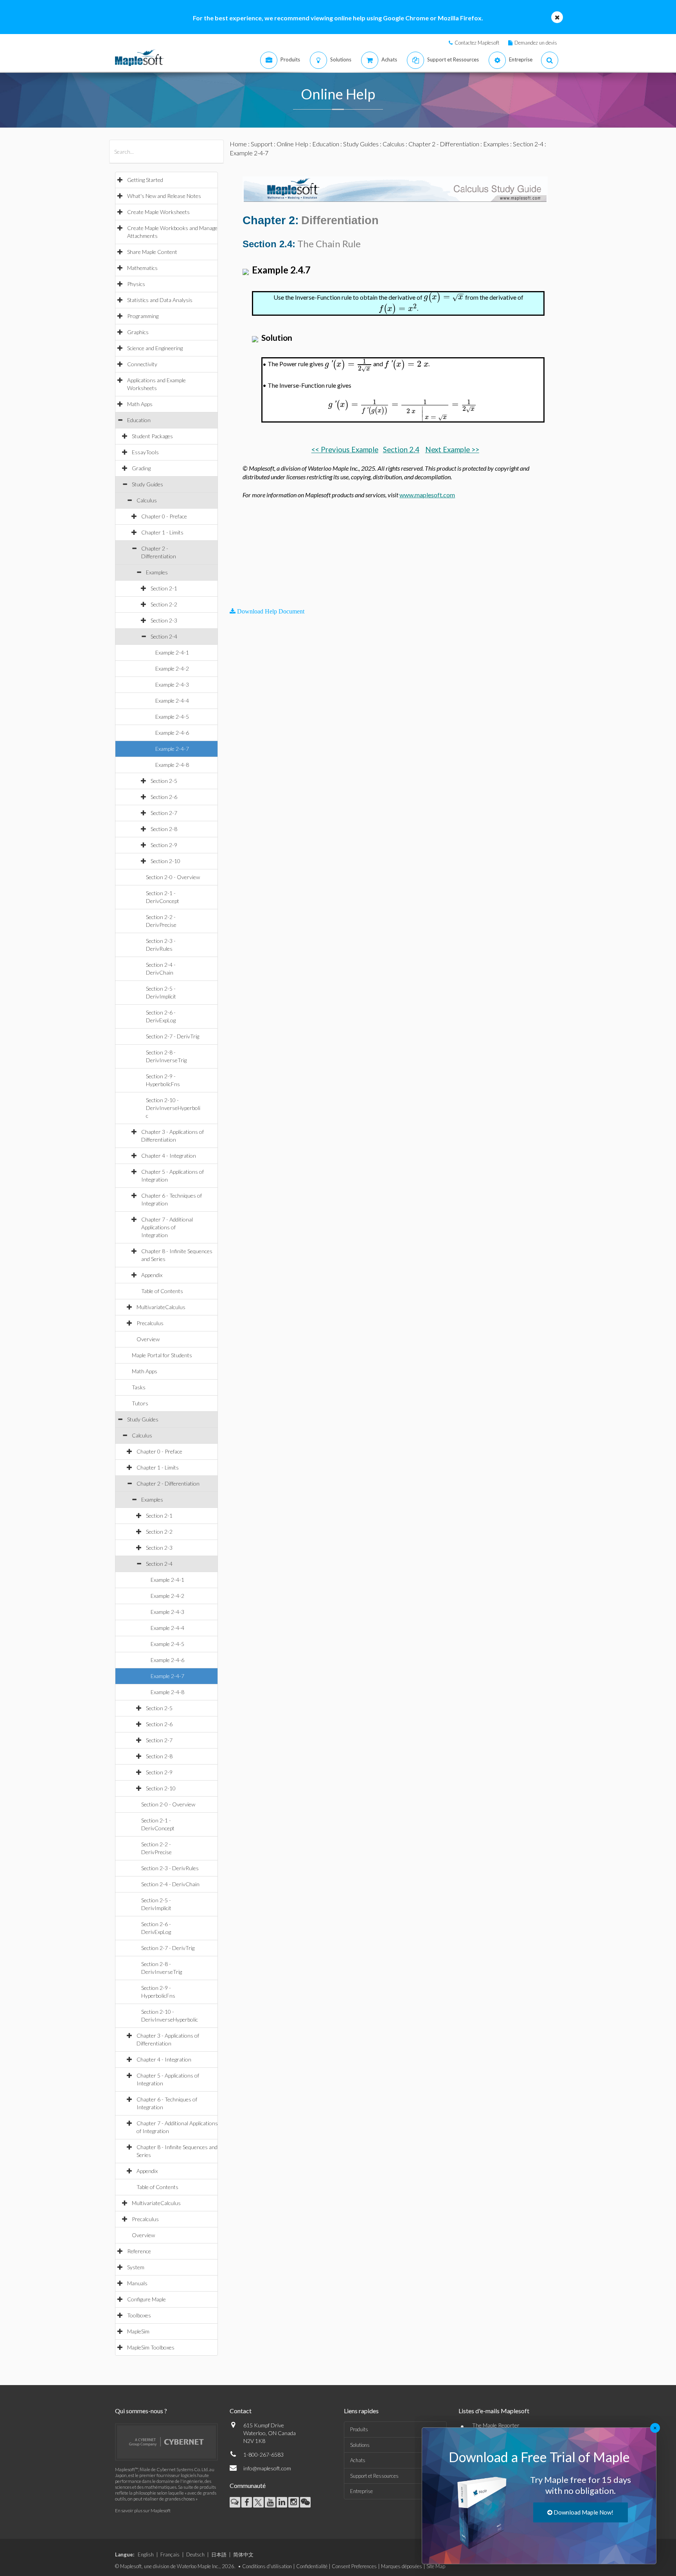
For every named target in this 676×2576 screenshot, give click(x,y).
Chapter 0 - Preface (164, 516)
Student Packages (152, 436)
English (146, 2554)
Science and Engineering (155, 348)
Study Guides (147, 484)
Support (262, 144)
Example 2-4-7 (172, 749)
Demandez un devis (536, 43)
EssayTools (145, 452)
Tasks (139, 1387)
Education (139, 420)
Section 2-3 (164, 620)
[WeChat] (305, 2502)
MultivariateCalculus (161, 1307)
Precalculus (150, 1323)
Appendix (152, 1275)
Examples (157, 572)
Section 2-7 (164, 813)
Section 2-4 (164, 636)
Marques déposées (402, 2566)
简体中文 (243, 2554)
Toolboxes (139, 2315)
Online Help (292, 144)
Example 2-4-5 (172, 717)
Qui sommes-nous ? (141, 2411)
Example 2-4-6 (172, 733)
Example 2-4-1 (172, 652)
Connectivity (142, 364)
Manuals (137, 2283)
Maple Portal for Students (162, 1355)
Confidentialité (312, 2566)
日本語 (219, 2554)
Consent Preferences (354, 2566)
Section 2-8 (164, 829)
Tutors (140, 1403)
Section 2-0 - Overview (173, 877)
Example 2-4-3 (172, 684)
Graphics (138, 332)
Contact (241, 2411)
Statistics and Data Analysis (160, 300)
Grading (141, 468)
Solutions (360, 2445)
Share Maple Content (152, 252)
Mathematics (142, 268)
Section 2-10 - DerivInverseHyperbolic (173, 1108)
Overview (148, 1339)
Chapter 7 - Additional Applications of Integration (167, 1227)
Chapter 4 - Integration (169, 1156)
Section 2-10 (165, 861)
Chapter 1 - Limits (162, 532)
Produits (359, 2429)
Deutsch (195, 2554)
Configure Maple (147, 2299)
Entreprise (361, 2491)
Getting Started (145, 180)
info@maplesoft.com (267, 2468)
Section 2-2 (164, 604)
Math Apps (140, 404)
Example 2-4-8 (172, 765)
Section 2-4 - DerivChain (170, 1884)
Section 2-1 (164, 588)
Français (170, 2554)
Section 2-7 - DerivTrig (173, 1036)
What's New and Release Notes (164, 196)
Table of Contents (162, 1291)
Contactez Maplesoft (477, 43)
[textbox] (444, 297)
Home (238, 144)
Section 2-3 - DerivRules (170, 1868)
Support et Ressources (374, 2476)
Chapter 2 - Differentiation (168, 1483)
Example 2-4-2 (172, 668)
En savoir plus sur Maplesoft (143, 2510)
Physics (136, 284)
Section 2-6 (164, 797)
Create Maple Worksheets (158, 212)
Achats (358, 2460)
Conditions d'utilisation (267, 2566)
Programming (143, 316)
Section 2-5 (164, 781)
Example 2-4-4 (172, 701)
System (136, 2267)
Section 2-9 (164, 845)
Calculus (147, 500)
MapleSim (138, 2331)
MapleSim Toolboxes (151, 2347)
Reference (139, 2251)
